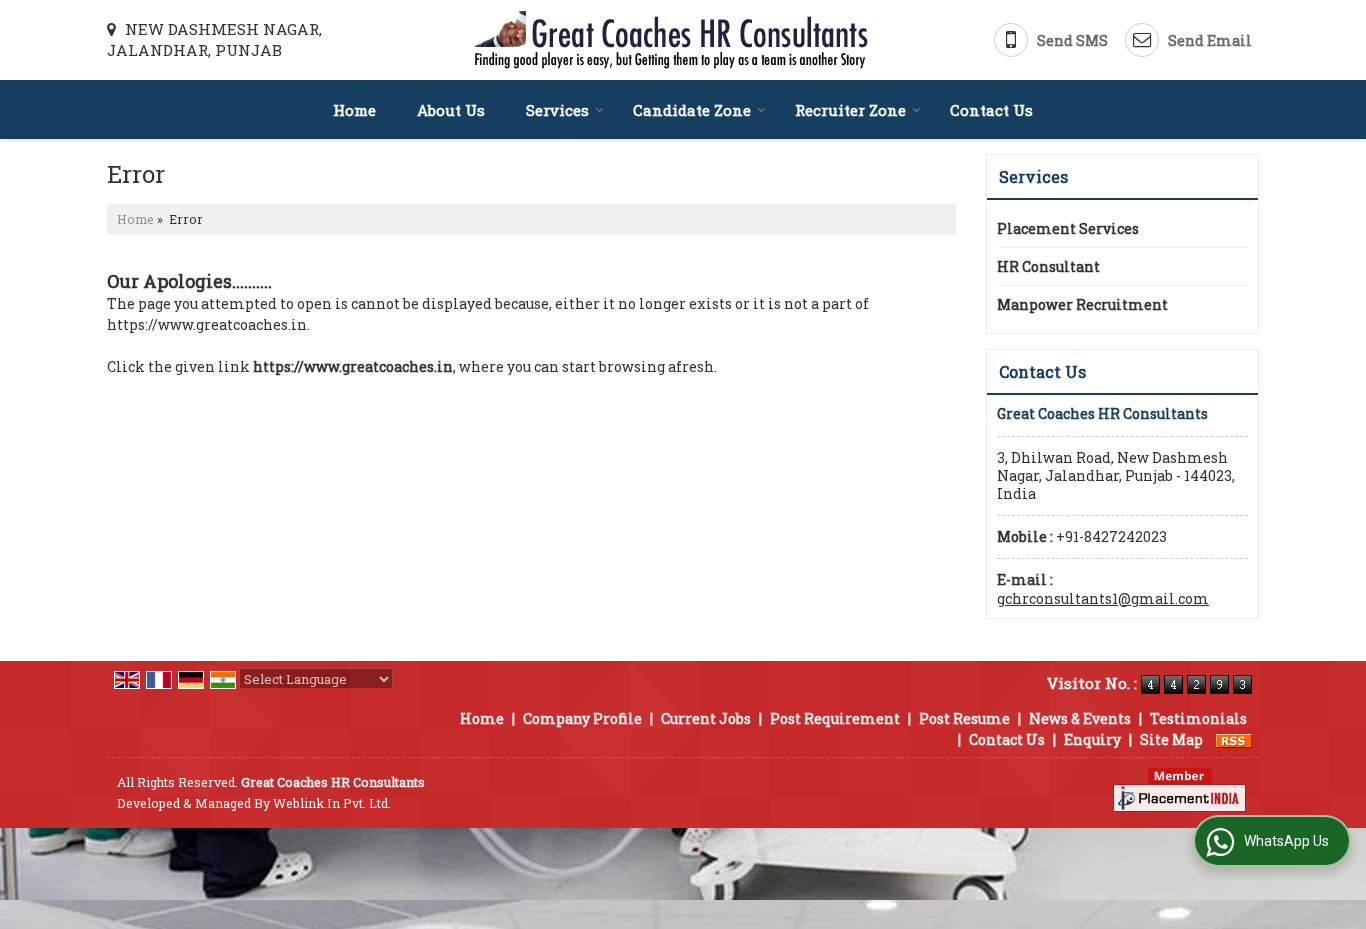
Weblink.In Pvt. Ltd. (332, 803)
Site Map (1171, 739)
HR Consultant (1048, 266)
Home (354, 110)
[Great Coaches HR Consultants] (671, 40)
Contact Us (991, 110)
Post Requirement (835, 718)
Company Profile (582, 718)
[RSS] (1234, 739)
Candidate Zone (692, 110)
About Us (451, 110)
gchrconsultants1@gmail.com (1103, 598)
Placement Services (1068, 228)
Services (557, 110)
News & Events (1080, 718)
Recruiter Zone (850, 110)
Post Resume (964, 718)
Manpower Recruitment (1082, 304)
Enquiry (1092, 739)
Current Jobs (706, 718)
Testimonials (1198, 718)
